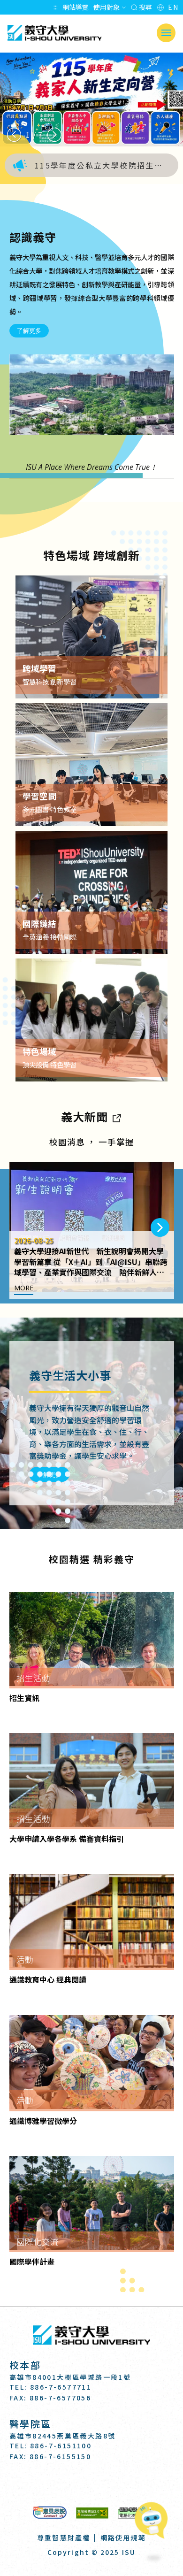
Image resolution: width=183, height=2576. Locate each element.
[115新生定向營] (91, 100)
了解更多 (29, 330)
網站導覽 (76, 7)
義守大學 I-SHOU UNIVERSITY (54, 33)
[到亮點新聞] (116, 1116)
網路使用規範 (123, 2538)
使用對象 (107, 7)
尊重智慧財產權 (64, 2538)
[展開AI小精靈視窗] (154, 2521)
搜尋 (145, 7)
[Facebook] (69, 2483)
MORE (24, 1288)
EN (173, 7)
